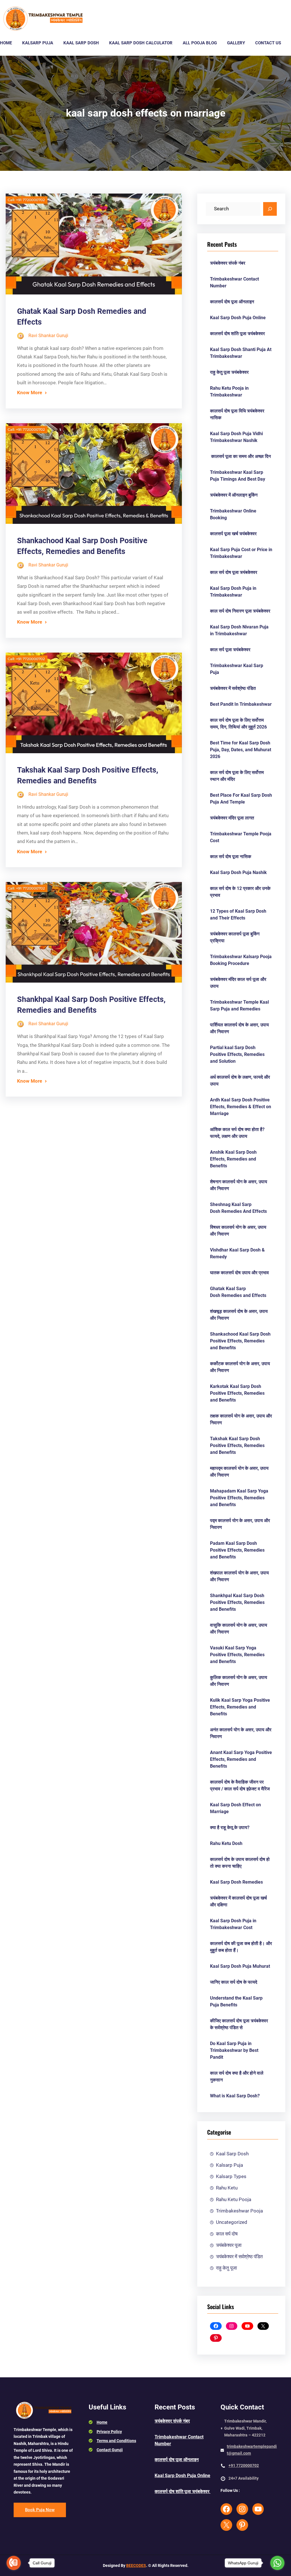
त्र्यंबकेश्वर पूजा (229, 2245)
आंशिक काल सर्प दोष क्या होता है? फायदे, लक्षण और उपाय (237, 1133)
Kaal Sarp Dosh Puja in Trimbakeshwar (233, 592)
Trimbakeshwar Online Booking (233, 514)
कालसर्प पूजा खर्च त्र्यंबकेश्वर (233, 534)
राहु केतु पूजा (226, 2268)
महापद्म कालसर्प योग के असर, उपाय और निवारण (239, 1472)
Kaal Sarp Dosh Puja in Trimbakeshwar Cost (233, 1924)
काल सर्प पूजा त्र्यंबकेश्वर (230, 650)
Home (102, 2422)
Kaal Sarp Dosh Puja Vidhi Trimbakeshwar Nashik (236, 437)
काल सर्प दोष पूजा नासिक (231, 857)
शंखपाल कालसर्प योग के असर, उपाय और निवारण (239, 1576)
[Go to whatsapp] (277, 2563)
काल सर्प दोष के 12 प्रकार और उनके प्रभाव (240, 892)
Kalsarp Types (231, 2176)
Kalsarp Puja (229, 2165)
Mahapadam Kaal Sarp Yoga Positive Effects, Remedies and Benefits (239, 1498)
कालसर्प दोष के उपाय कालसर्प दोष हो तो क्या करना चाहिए (240, 1863)
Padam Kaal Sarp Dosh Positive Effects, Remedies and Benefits (237, 1550)
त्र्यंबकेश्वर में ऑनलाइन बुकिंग (234, 495)
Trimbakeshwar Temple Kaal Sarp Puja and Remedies (239, 1005)
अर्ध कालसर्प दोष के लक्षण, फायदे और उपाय (240, 1081)
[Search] (270, 209)
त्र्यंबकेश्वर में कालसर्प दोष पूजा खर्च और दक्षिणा (238, 1901)
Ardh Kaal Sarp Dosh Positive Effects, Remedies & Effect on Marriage (241, 1107)
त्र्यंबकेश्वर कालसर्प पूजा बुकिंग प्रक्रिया (235, 937)
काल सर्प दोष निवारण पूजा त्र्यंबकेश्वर (240, 611)
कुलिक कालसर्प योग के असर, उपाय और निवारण (239, 1681)
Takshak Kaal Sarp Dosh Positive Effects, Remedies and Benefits (88, 775)
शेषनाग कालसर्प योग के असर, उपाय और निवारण (239, 1185)
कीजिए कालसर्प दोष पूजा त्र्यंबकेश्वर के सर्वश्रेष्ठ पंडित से (239, 2024)
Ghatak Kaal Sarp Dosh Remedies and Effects (238, 1292)
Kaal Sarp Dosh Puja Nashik (238, 872)
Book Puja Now (40, 2510)
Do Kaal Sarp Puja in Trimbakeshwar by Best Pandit (234, 2050)
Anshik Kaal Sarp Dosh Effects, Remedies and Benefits (233, 1159)
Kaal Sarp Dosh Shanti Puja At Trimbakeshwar (241, 353)
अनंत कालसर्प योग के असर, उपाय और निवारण (241, 1733)
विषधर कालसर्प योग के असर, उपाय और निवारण (238, 1231)
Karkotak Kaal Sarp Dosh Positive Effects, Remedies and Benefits (237, 1393)
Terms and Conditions (116, 2441)
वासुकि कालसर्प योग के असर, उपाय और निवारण (239, 1629)
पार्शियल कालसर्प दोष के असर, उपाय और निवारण (239, 1028)
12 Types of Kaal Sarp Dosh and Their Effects (238, 915)
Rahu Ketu (227, 2188)
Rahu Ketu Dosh (226, 1843)
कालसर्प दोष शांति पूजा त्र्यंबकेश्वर (238, 334)
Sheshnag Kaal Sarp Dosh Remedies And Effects (238, 1208)
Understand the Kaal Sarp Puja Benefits (236, 2001)
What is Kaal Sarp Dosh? (235, 2096)
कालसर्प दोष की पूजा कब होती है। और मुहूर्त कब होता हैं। (241, 1947)
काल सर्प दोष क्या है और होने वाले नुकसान (237, 2076)
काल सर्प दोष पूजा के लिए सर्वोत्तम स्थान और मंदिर (237, 776)
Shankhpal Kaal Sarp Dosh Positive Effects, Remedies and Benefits (91, 1005)
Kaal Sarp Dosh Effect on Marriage (235, 1808)
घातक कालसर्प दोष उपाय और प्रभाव (239, 1273)
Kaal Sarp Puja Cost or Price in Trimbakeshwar (241, 553)
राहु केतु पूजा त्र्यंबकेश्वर (229, 372)
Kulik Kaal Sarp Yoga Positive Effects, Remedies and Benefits (240, 1707)
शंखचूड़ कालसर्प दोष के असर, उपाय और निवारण (239, 1315)
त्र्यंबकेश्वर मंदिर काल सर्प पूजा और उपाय (238, 983)
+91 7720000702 (244, 2465)
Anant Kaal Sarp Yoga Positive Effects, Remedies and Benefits (241, 1759)
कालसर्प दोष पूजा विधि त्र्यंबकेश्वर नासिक (237, 414)
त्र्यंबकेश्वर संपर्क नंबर (228, 263)
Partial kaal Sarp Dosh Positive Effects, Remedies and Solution (237, 1054)
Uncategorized (232, 2222)
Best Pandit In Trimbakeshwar (241, 704)
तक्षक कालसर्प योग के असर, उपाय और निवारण (241, 1419)
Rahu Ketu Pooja (234, 2199)
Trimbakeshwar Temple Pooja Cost (241, 837)
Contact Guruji (110, 2450)
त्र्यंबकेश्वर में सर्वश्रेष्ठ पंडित (233, 688)
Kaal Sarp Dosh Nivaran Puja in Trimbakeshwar (239, 630)
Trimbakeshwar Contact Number (234, 282)
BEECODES (136, 2565)
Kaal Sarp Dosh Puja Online (238, 318)
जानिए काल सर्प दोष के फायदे (234, 1982)
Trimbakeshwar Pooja (239, 2211)
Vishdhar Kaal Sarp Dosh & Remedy (237, 1253)
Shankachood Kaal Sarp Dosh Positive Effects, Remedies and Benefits (82, 546)
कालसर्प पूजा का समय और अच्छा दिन (240, 456)
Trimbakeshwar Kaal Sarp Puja (237, 669)
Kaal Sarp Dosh (232, 2154)
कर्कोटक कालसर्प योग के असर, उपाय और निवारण (240, 1367)
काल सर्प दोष (227, 2234)
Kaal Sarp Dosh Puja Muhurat (240, 1966)
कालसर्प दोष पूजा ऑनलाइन (232, 302)
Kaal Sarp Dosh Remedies (236, 1882)
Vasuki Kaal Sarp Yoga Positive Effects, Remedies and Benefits (237, 1655)
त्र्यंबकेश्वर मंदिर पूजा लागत (232, 818)
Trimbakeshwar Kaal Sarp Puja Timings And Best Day (238, 476)
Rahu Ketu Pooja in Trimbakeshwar (229, 392)
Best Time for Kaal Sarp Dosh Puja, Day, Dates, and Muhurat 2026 (241, 750)
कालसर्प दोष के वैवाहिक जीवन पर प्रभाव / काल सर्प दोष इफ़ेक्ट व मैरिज (240, 1785)
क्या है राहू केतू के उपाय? (230, 1827)
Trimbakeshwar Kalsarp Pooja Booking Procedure (241, 960)
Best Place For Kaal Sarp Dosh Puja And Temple (241, 799)
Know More (30, 393)
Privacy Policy (109, 2432)
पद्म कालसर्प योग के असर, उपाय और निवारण (240, 1524)
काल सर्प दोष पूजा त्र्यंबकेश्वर (234, 572)
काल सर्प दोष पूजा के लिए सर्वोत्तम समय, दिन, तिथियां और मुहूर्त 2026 (238, 724)
